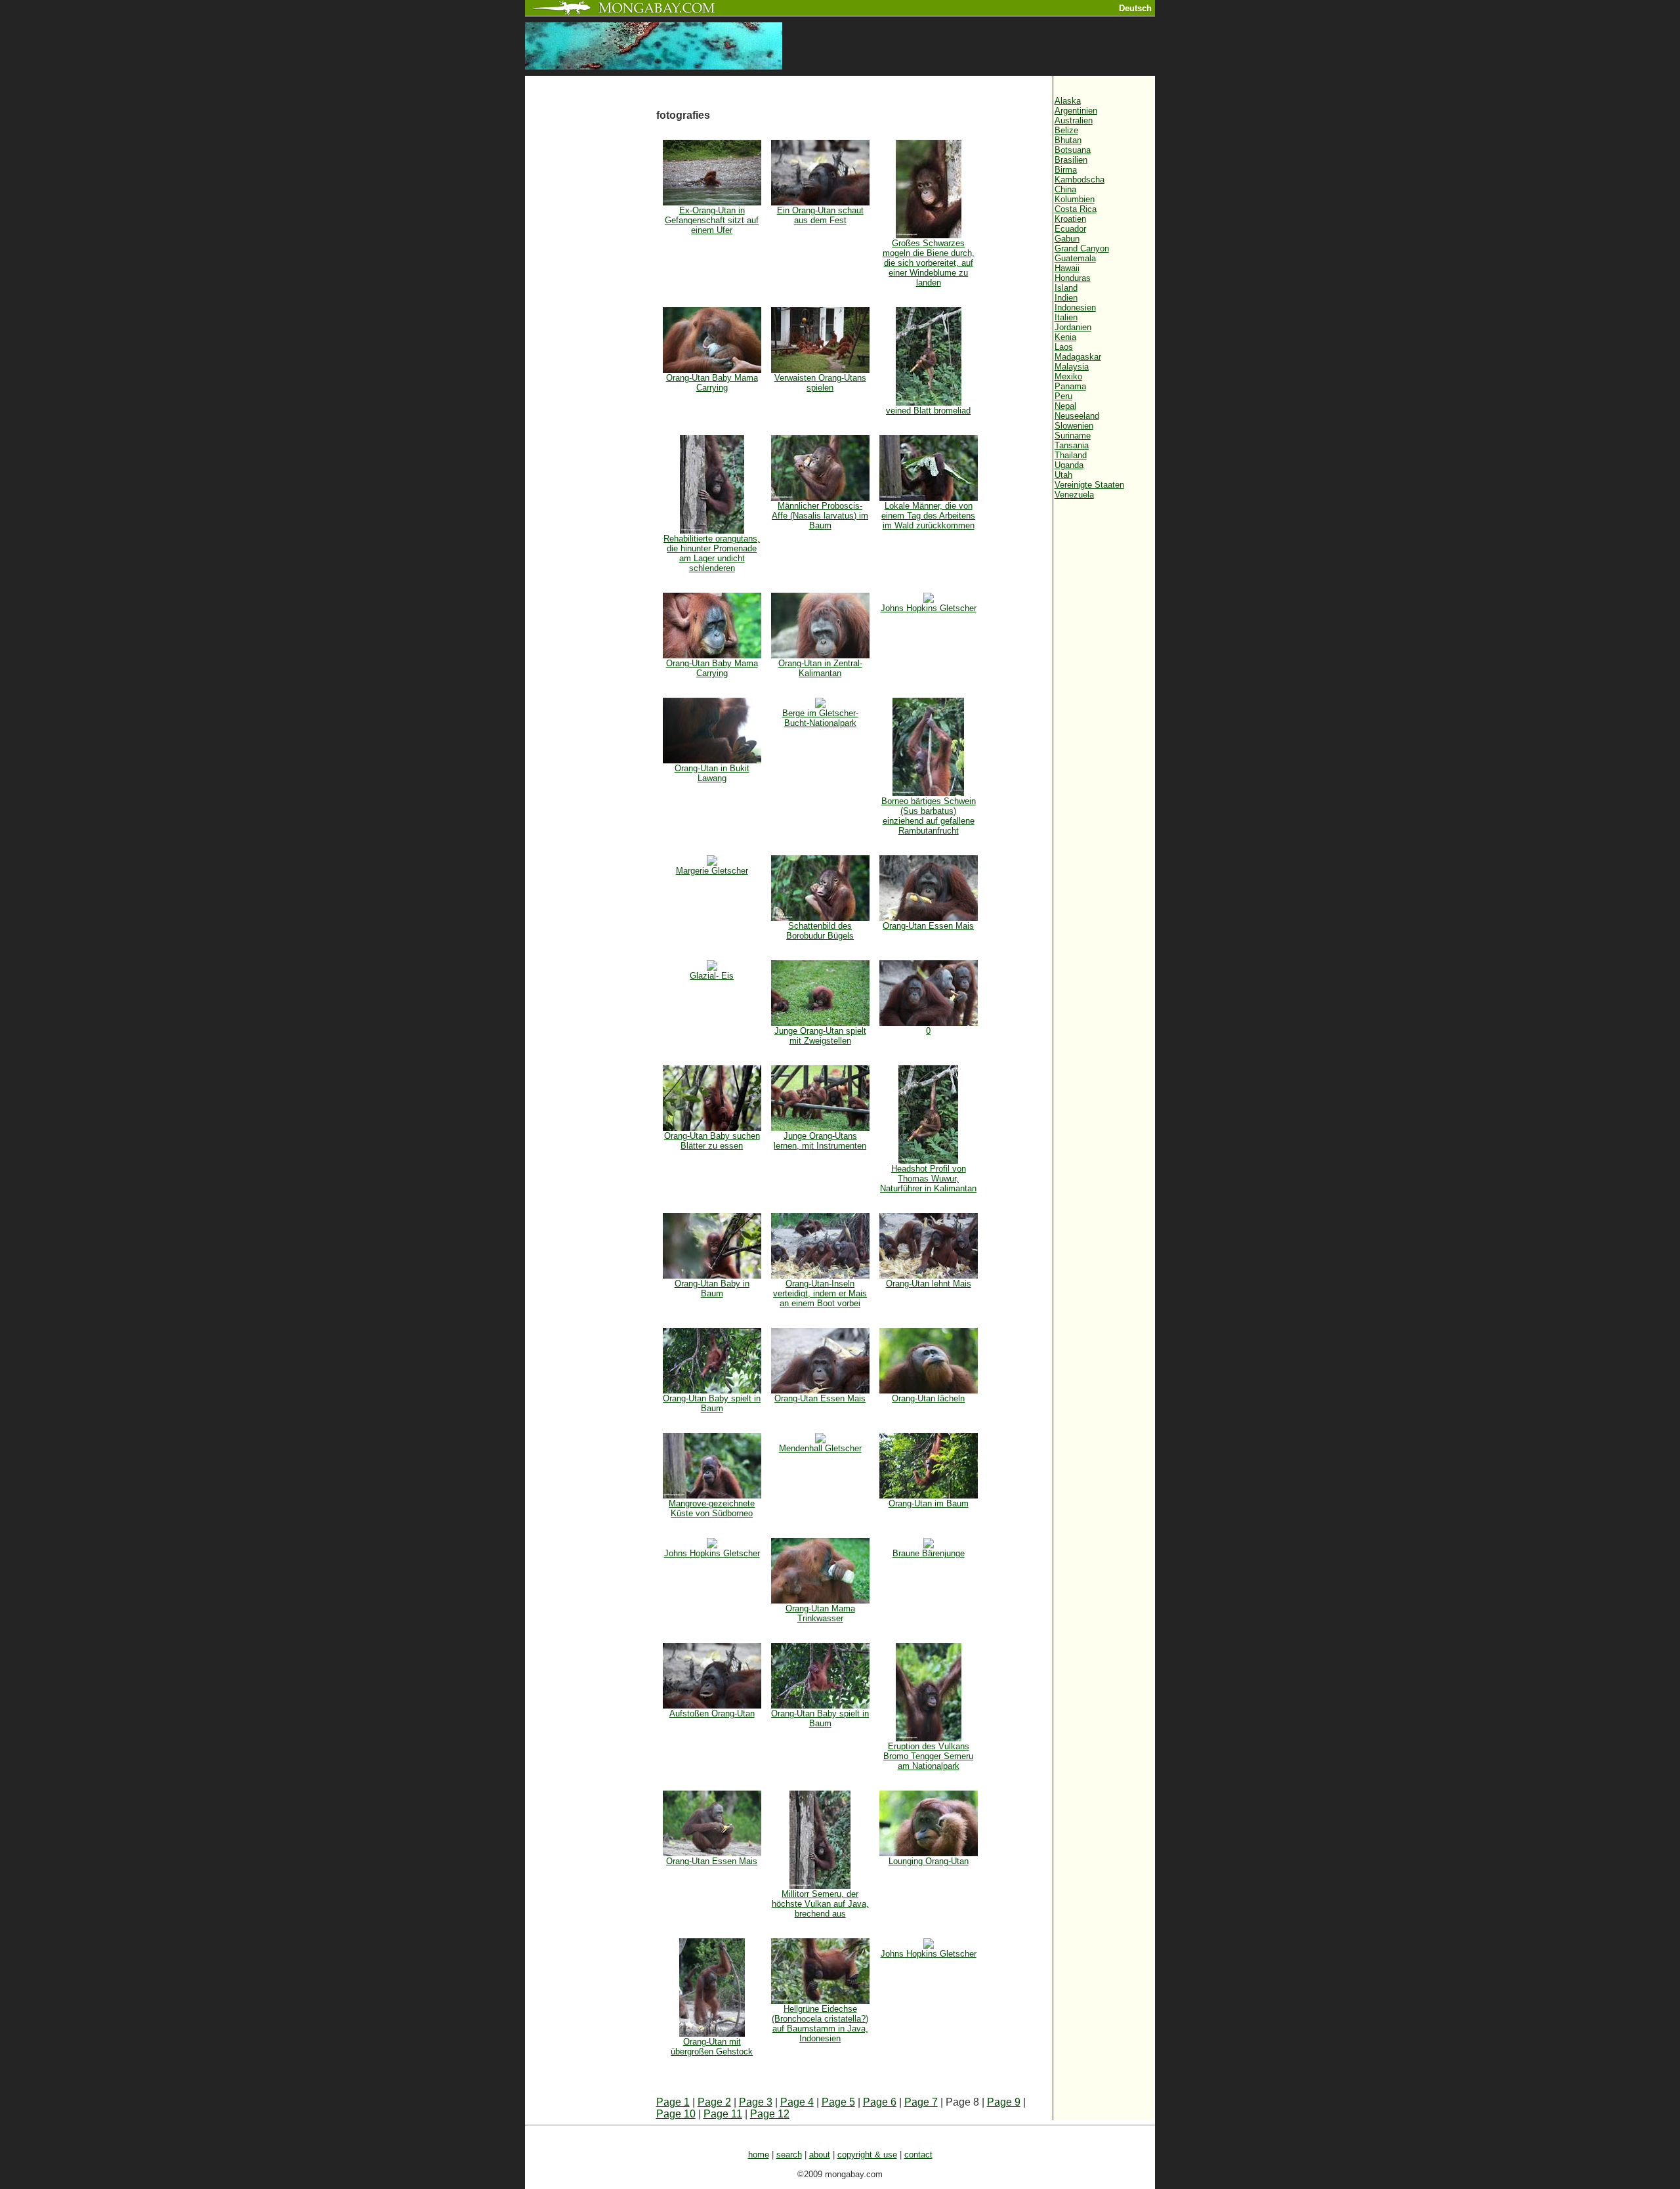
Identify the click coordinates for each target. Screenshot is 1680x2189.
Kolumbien (1075, 199)
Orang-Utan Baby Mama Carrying (712, 383)
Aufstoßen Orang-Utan (712, 1713)
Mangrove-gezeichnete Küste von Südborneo (712, 1508)
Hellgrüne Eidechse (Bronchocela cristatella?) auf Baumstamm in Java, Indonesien (820, 2024)
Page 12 (770, 2114)
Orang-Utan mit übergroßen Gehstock (712, 2047)
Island (1066, 288)
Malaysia (1072, 367)
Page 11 (723, 2114)
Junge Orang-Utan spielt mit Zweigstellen (820, 1036)
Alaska (1068, 101)
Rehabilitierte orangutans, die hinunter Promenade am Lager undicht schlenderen (712, 553)
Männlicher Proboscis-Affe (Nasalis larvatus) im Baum (820, 516)
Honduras (1073, 278)
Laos (1064, 347)
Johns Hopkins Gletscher (929, 608)
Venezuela (1074, 495)
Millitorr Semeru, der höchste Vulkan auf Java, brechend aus (820, 1904)
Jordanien (1073, 327)
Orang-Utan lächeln (928, 1398)
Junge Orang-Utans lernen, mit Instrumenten (820, 1141)
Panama (1070, 386)
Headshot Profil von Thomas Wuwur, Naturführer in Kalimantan (928, 1179)
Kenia (1065, 337)
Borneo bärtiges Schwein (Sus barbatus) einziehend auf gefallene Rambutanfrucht (929, 816)
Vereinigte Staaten (1089, 485)
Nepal (1065, 406)
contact (918, 2155)
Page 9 (1004, 2102)
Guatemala (1075, 258)
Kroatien (1070, 219)
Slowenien (1074, 426)
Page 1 (673, 2102)
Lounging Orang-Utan (929, 1861)
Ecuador (1070, 229)
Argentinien (1076, 111)
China (1065, 189)
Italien (1066, 317)
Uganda (1069, 465)
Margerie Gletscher (712, 871)
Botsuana (1073, 150)
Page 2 (714, 2102)
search (789, 2155)
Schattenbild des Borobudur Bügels (820, 931)
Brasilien (1071, 160)
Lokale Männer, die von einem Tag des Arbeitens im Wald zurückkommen (928, 516)
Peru (1063, 396)
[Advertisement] (591, 297)
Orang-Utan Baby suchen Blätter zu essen (712, 1141)
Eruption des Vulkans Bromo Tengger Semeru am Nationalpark (928, 1756)
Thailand (1071, 455)
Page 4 (797, 2102)
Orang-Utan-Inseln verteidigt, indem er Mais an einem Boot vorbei (820, 1293)
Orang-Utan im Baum (929, 1503)
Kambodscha (1080, 180)
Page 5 (838, 2102)
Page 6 (880, 2102)
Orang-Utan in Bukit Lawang (712, 773)
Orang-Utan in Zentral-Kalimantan (820, 668)
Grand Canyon (1082, 248)
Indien (1066, 298)
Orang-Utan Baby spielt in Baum (712, 1403)
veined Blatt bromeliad (928, 411)
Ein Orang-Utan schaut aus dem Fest (820, 215)
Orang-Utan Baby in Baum (712, 1288)
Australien (1074, 120)
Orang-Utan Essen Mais (928, 926)
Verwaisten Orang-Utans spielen (820, 383)
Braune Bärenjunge (929, 1553)
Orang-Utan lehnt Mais (929, 1284)
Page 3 (756, 2102)
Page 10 (676, 2114)
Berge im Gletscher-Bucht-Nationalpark (820, 718)
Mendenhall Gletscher (820, 1448)
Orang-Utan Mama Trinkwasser (820, 1613)
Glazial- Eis (712, 976)
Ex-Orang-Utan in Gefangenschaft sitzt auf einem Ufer (712, 220)
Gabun (1067, 239)
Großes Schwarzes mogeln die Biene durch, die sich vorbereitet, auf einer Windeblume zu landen (929, 263)
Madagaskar (1078, 357)
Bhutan (1068, 140)
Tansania (1072, 445)
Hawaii (1067, 268)
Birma (1066, 170)
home (759, 2155)
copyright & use (867, 2155)
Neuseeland (1077, 416)
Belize (1066, 130)
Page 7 (921, 2102)
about (820, 2155)
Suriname (1073, 436)
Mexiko (1068, 376)
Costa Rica (1076, 209)
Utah (1063, 475)
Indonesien (1075, 308)
